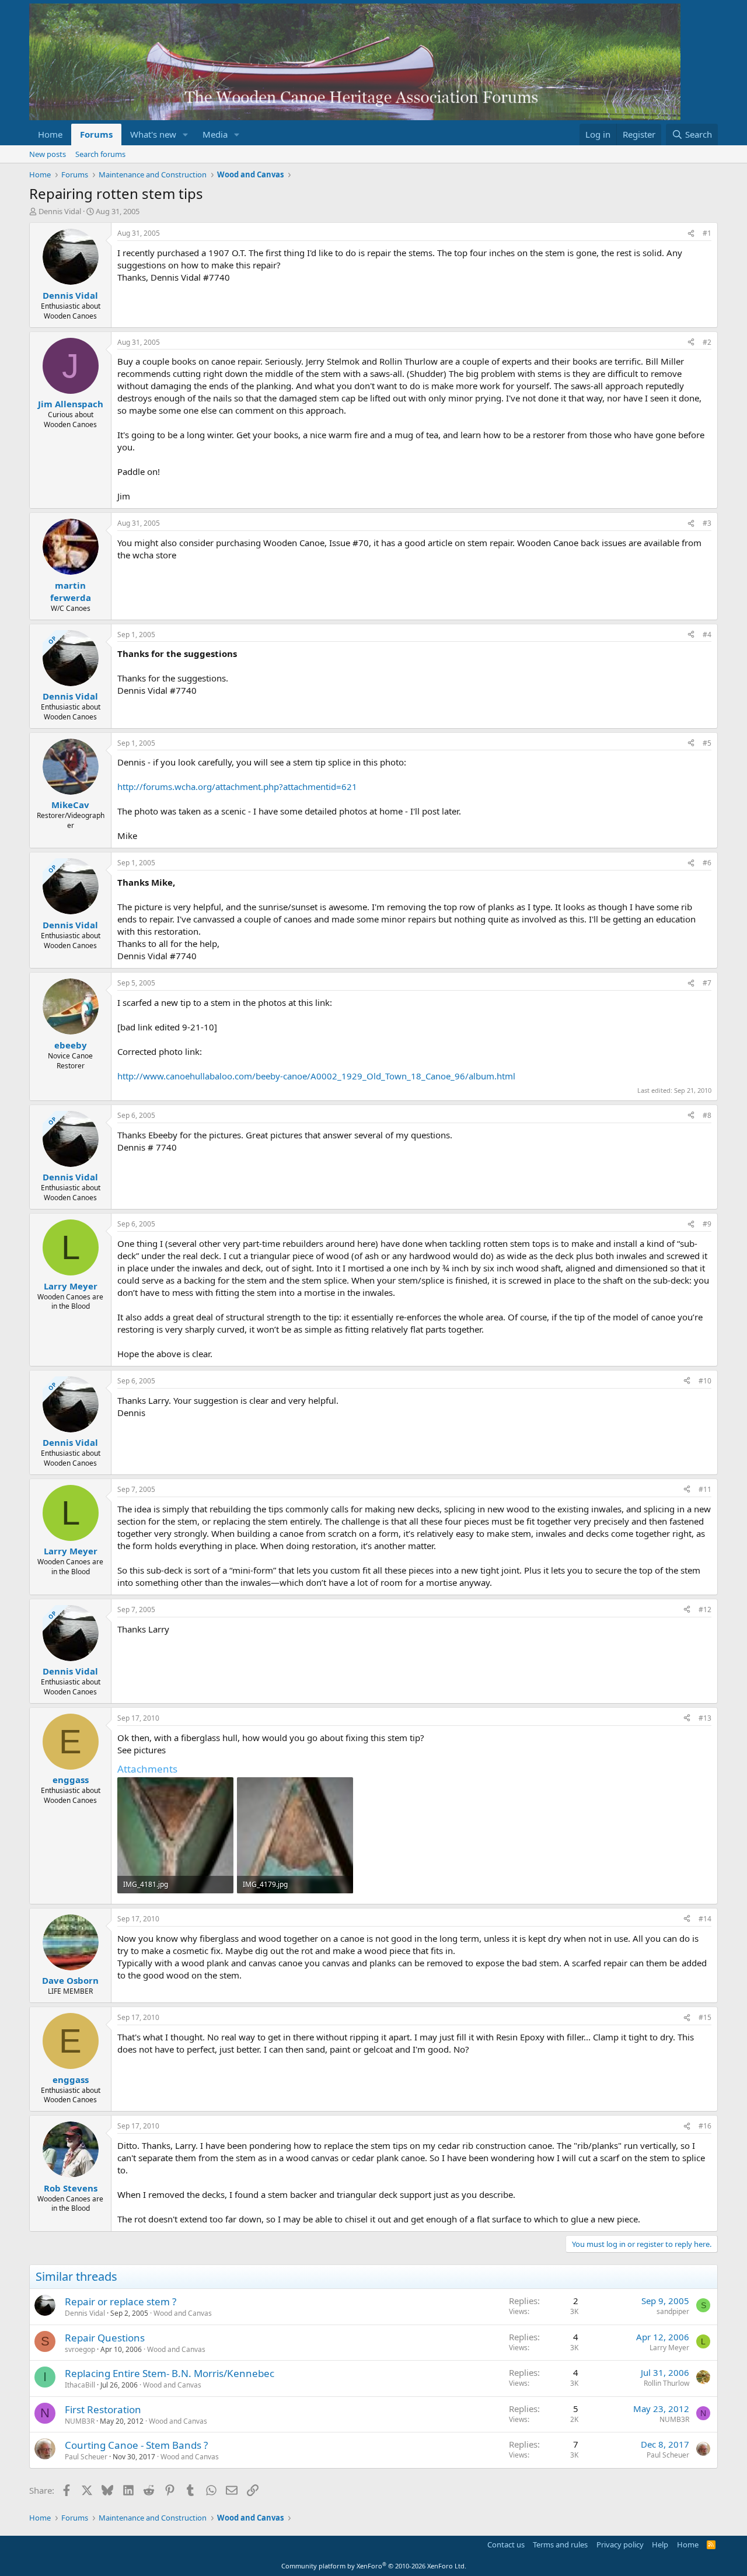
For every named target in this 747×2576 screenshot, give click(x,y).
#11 (705, 1489)
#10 (705, 1381)
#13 (705, 1718)
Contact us (506, 2544)
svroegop (80, 2349)
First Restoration (103, 2409)
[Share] (691, 234)
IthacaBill (80, 2385)
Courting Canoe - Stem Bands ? (136, 2445)
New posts (48, 154)
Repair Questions (105, 2338)
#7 (707, 983)
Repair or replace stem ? (121, 2301)
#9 (707, 1224)
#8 (707, 1115)
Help (660, 2544)
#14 (705, 1919)
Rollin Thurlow (666, 2383)
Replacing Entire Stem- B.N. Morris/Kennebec (170, 2373)
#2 (707, 342)
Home (50, 134)
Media (215, 134)
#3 (707, 523)
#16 (705, 2126)
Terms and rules (560, 2544)
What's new (153, 134)
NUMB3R (80, 2421)
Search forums (100, 154)
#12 (705, 1609)
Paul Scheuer (86, 2457)
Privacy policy (620, 2544)
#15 (705, 2017)
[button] (186, 134)
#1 (707, 233)
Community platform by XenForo (374, 2566)
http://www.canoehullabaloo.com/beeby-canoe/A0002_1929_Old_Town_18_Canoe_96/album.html (316, 1076)
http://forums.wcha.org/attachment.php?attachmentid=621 (237, 787)
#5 (707, 743)
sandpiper (673, 2311)
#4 (707, 635)
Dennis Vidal (60, 211)
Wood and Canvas (183, 2313)
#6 (707, 863)
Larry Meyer (669, 2348)
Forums (96, 134)
